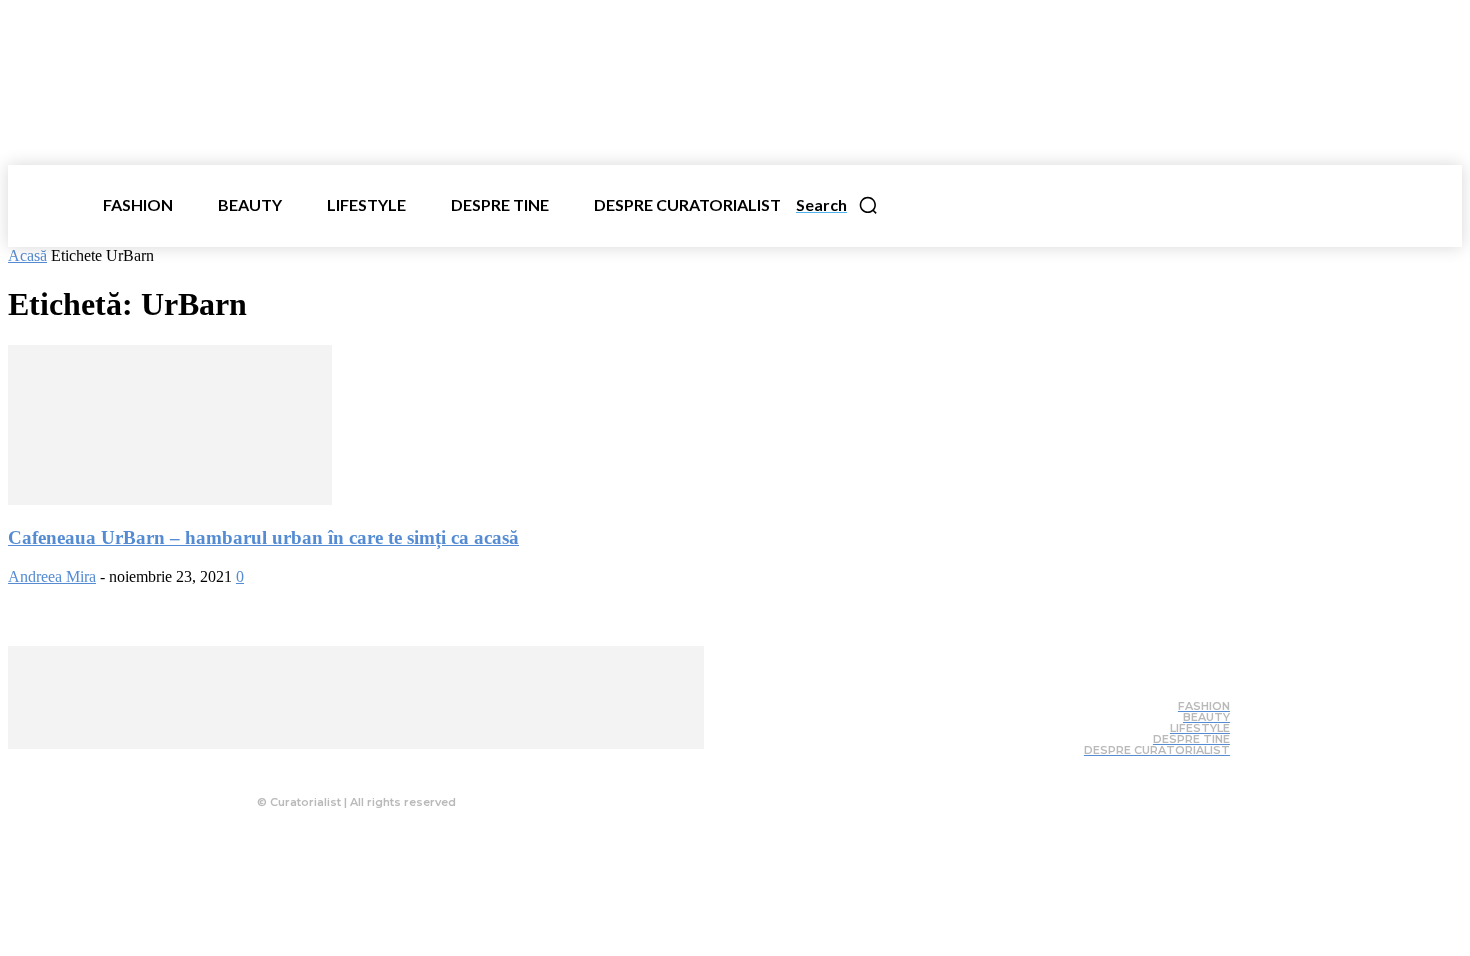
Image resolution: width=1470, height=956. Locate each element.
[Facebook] (309, 764)
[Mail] (389, 764)
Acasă (27, 255)
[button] (837, 205)
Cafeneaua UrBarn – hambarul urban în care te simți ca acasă (263, 537)
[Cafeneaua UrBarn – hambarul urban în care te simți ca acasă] (170, 499)
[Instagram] (349, 764)
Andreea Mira (52, 576)
